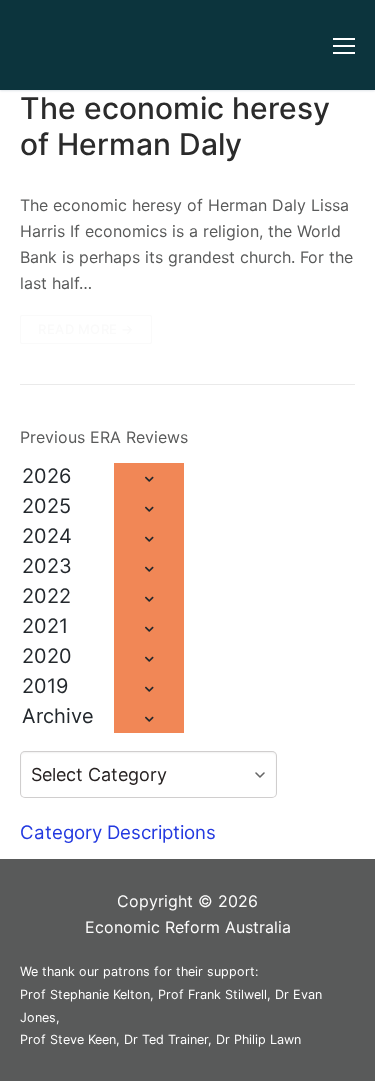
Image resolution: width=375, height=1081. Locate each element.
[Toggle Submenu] (149, 478)
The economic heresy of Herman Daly (175, 126)
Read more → (86, 329)
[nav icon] (344, 45)
